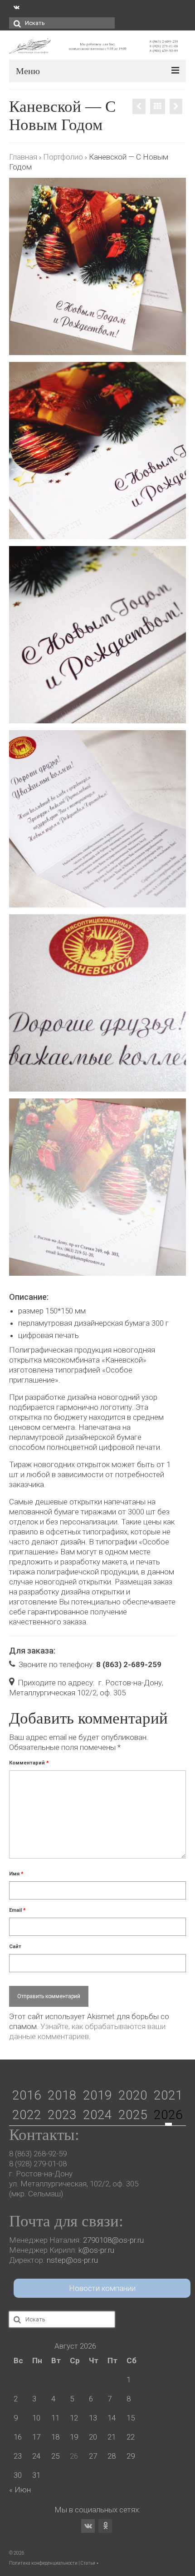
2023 (62, 2115)
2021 (168, 2095)
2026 (168, 2115)
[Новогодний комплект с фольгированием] (176, 106)
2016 (27, 2095)
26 (74, 2456)
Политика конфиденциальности (43, 2563)
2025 (133, 2115)
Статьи (88, 2563)
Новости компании (102, 2288)
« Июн (20, 2490)
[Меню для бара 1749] (139, 106)
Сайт (15, 1947)
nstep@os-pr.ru (72, 2260)
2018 (62, 2095)
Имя (16, 1874)
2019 (97, 2095)
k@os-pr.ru (96, 2250)
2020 (133, 2095)
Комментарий (29, 1763)
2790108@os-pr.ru (113, 2240)
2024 (97, 2115)
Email (17, 1910)
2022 (27, 2115)
